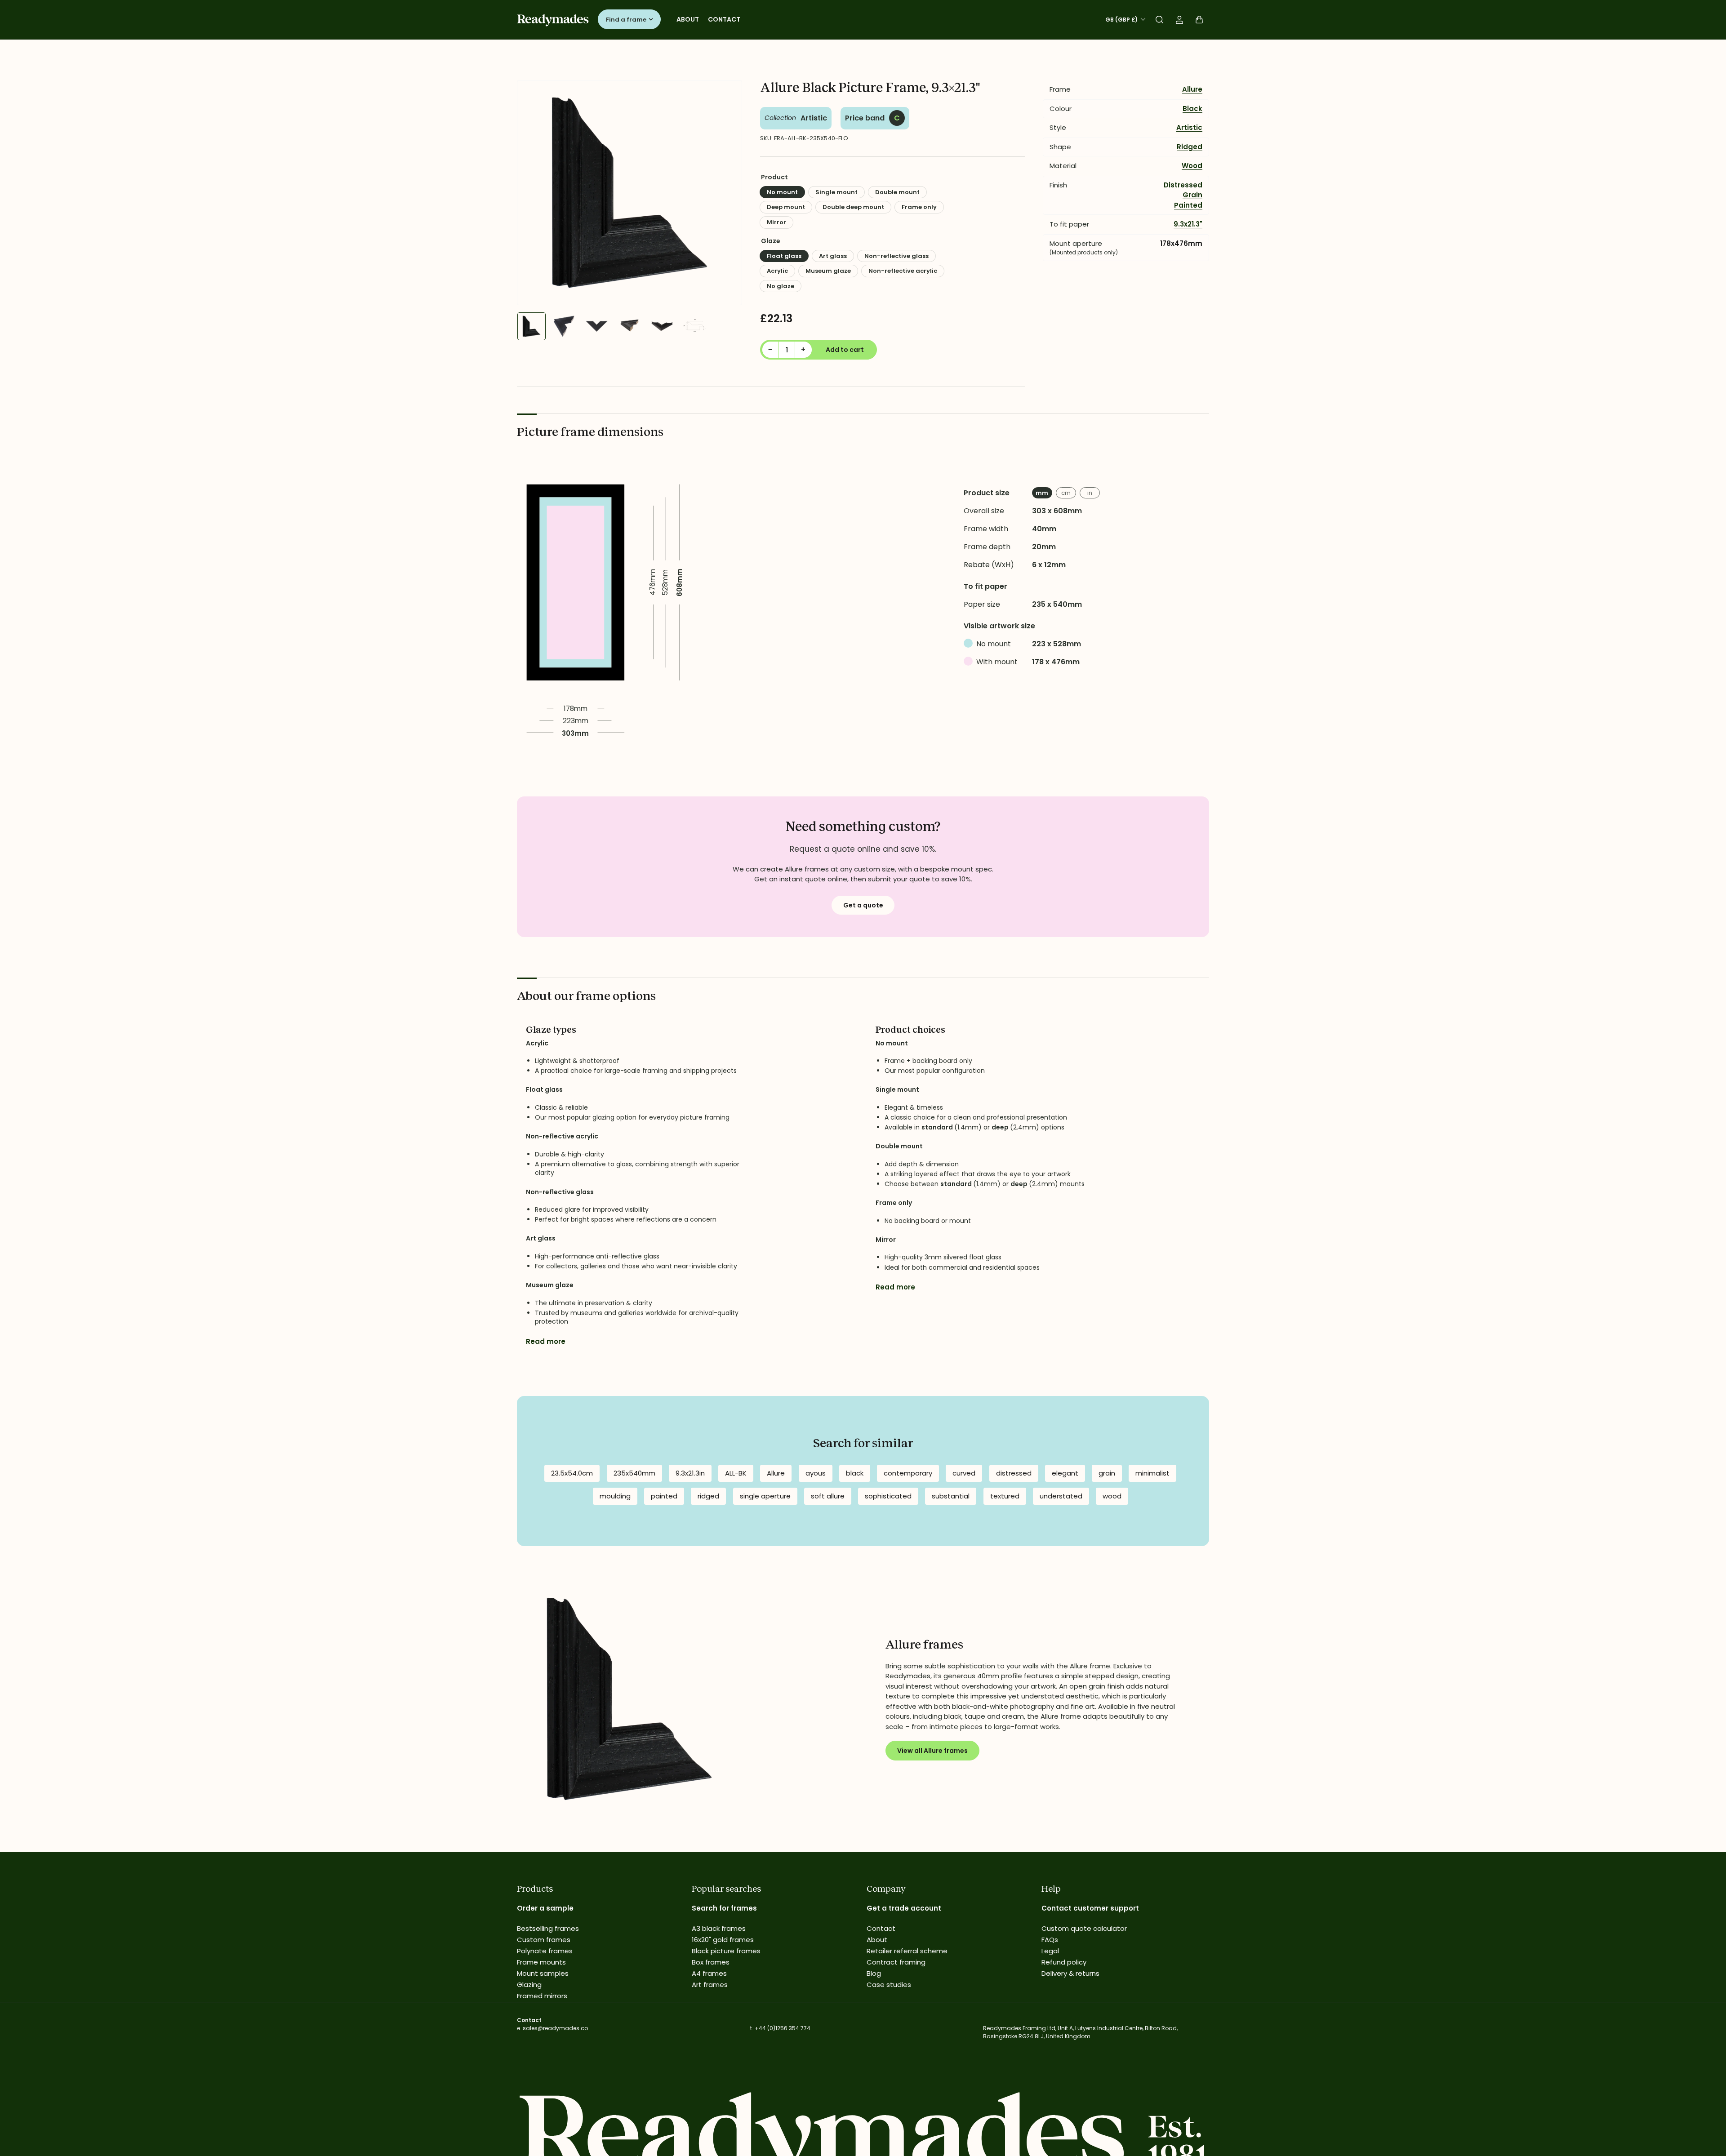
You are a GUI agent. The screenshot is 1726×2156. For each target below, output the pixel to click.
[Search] (1160, 20)
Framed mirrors (542, 1996)
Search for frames (724, 1908)
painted (664, 1496)
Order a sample (545, 1908)
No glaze (781, 286)
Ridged (1190, 147)
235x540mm (634, 1473)
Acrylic (777, 271)
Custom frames (544, 1940)
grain (1107, 1473)
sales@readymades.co (555, 2028)
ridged (708, 1496)
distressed (1014, 1473)
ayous (816, 1473)
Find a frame (626, 20)
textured (1005, 1496)
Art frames (710, 1985)
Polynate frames (545, 1951)
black (855, 1473)
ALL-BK (736, 1473)
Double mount (897, 192)
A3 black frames (719, 1928)
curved (964, 1473)
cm (1066, 493)
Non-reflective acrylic (903, 271)
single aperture (765, 1496)
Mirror (776, 222)
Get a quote (863, 905)
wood (1112, 1496)
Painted (1188, 205)
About (688, 19)
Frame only (919, 207)
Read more (546, 1341)
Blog (874, 1973)
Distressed (1183, 185)
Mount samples (543, 1973)
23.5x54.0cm (572, 1473)
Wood (1192, 166)
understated (1061, 1496)
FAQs (1050, 1940)
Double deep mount (853, 207)
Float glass (784, 256)
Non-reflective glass (896, 256)
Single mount (836, 192)
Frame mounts (541, 1962)
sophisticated (888, 1496)
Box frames (711, 1962)
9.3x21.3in (690, 1473)
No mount (782, 192)
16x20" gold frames (723, 1940)
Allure (1192, 89)
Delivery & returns (1070, 1973)
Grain (1192, 195)
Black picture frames (726, 1951)
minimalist (1152, 1473)
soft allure (828, 1496)
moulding (615, 1496)
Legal (1050, 1951)
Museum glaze (828, 271)
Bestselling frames (548, 1928)
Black (1192, 109)
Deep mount (786, 207)
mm (1042, 493)
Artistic (814, 118)
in (1090, 493)
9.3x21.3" (1188, 224)
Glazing (529, 1985)
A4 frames (709, 1973)
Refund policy (1064, 1962)
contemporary (908, 1473)
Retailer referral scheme (907, 1951)
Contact (724, 19)
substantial (951, 1496)
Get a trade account (904, 1908)
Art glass (833, 256)
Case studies (889, 1985)
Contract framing (896, 1962)
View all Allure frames (932, 1751)
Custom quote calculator (1084, 1928)
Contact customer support (1090, 1908)
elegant (1065, 1473)
